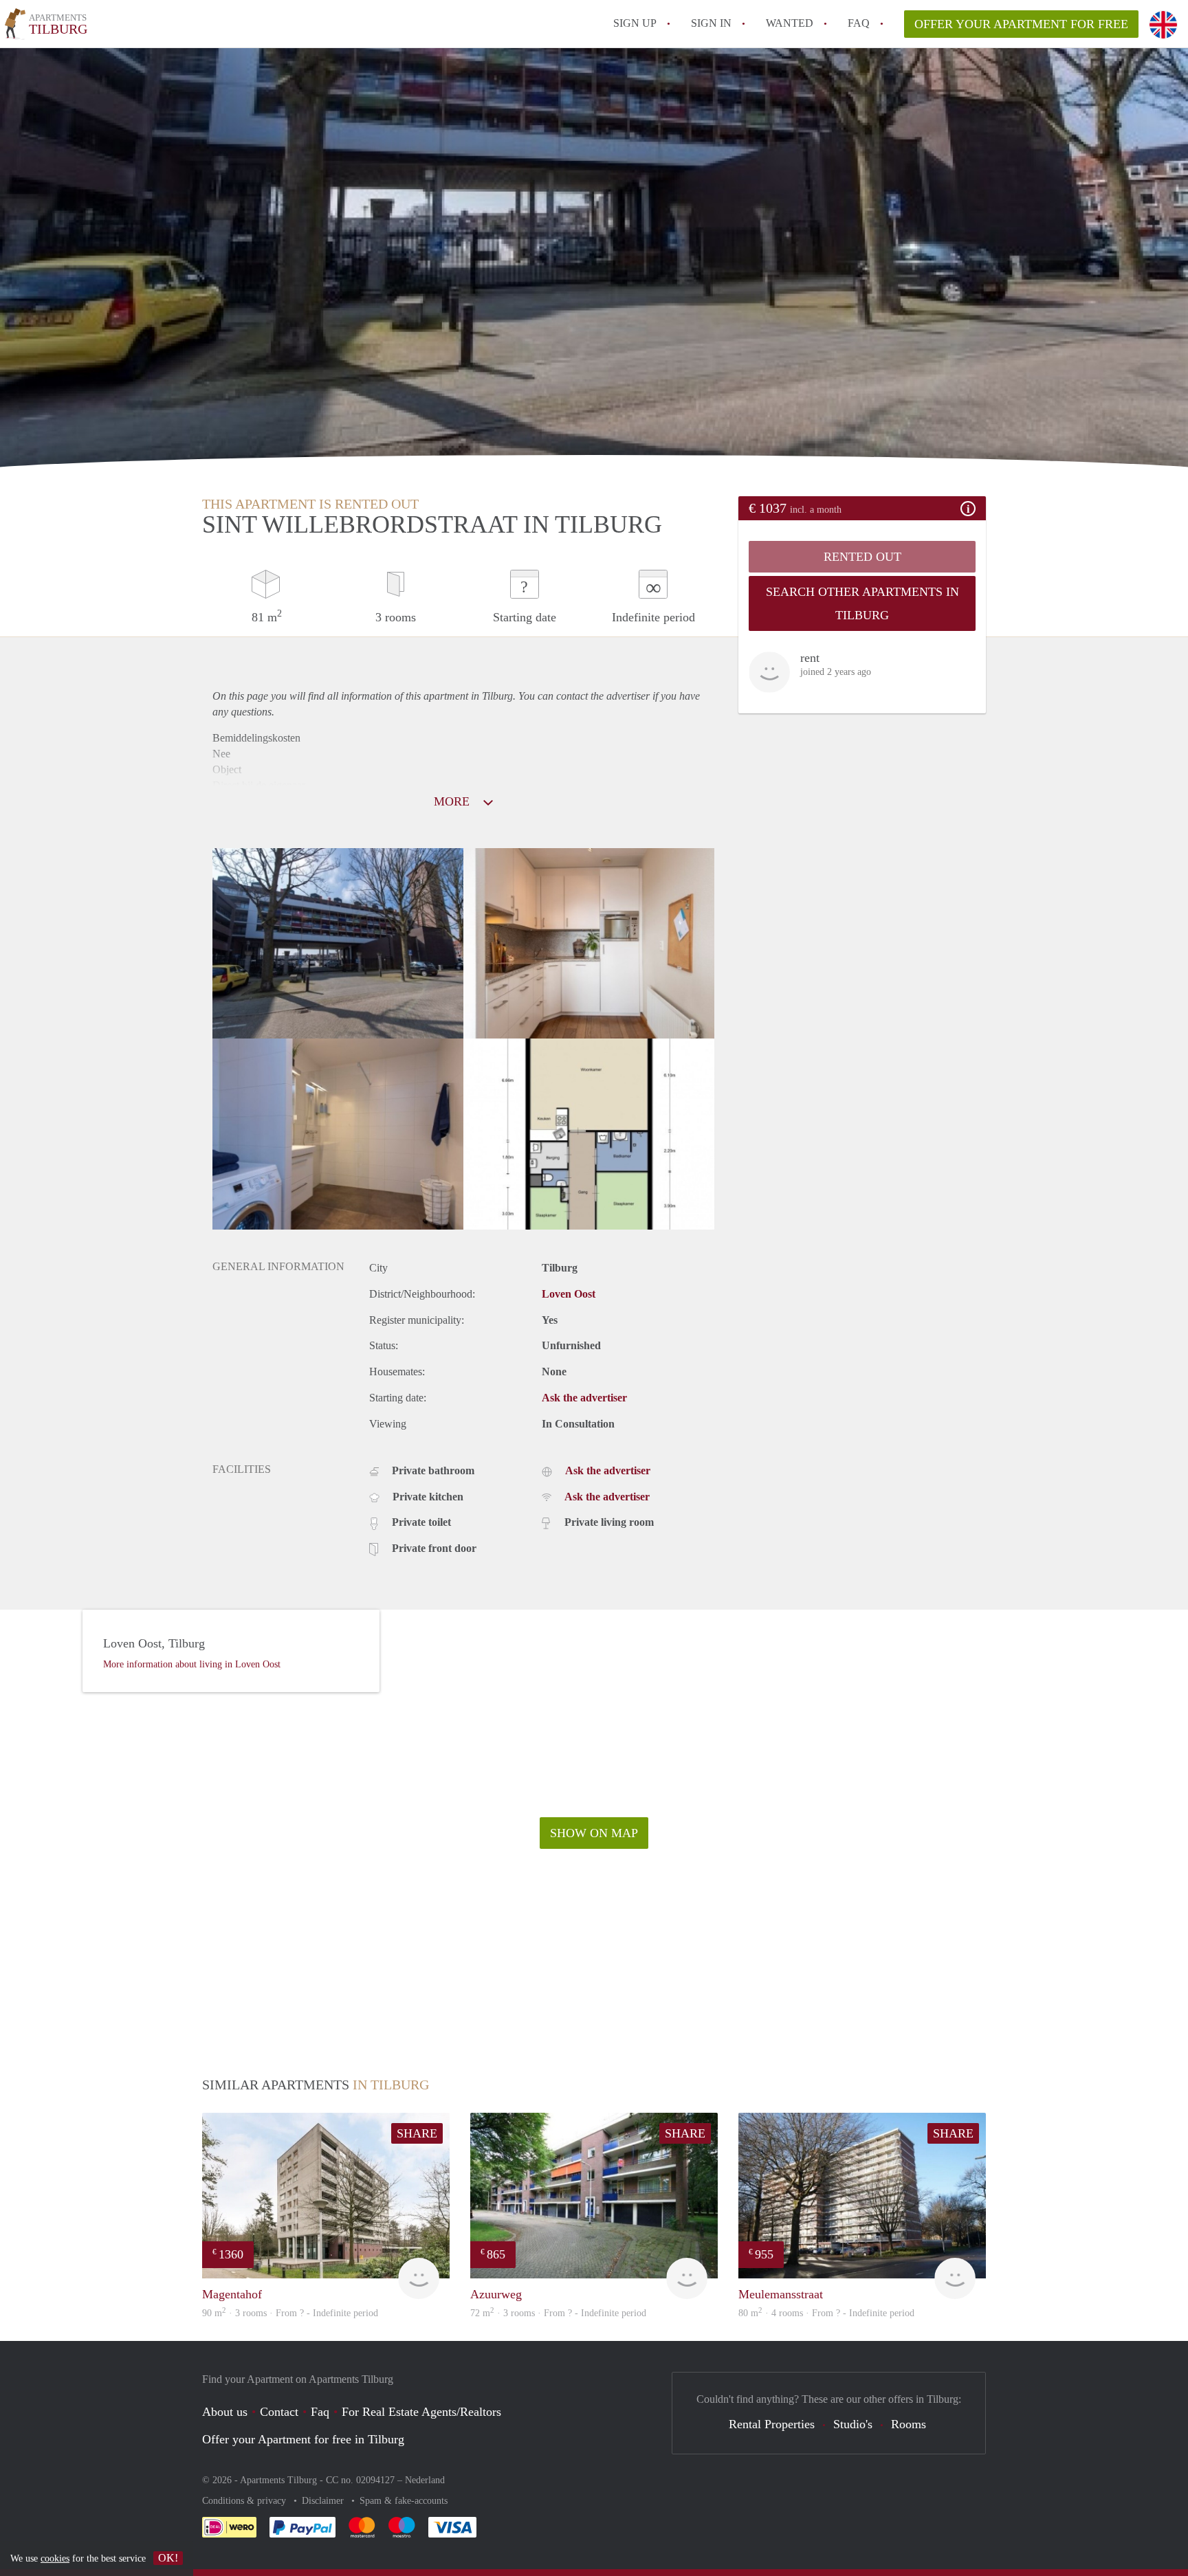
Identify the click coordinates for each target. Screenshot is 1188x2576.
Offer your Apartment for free (1021, 24)
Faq (320, 2412)
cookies (55, 2558)
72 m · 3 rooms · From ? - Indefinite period (558, 2313)
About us (225, 2412)
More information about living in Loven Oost (192, 1664)
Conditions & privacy (245, 2501)
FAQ (859, 23)
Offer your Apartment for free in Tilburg (303, 2439)
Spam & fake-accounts (404, 2501)
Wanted (790, 23)
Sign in (711, 23)
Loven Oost (569, 1294)
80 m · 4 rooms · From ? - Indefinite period (826, 2313)
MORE (453, 801)
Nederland (425, 2480)
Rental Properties (772, 2424)
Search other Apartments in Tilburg (862, 603)
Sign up (635, 23)
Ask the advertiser (584, 1398)
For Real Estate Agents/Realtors (421, 2412)
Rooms (909, 2424)
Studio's (853, 2424)
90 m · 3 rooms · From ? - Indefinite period (290, 2313)
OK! (168, 2558)
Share (417, 2133)
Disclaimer (324, 2501)
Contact (279, 2412)
